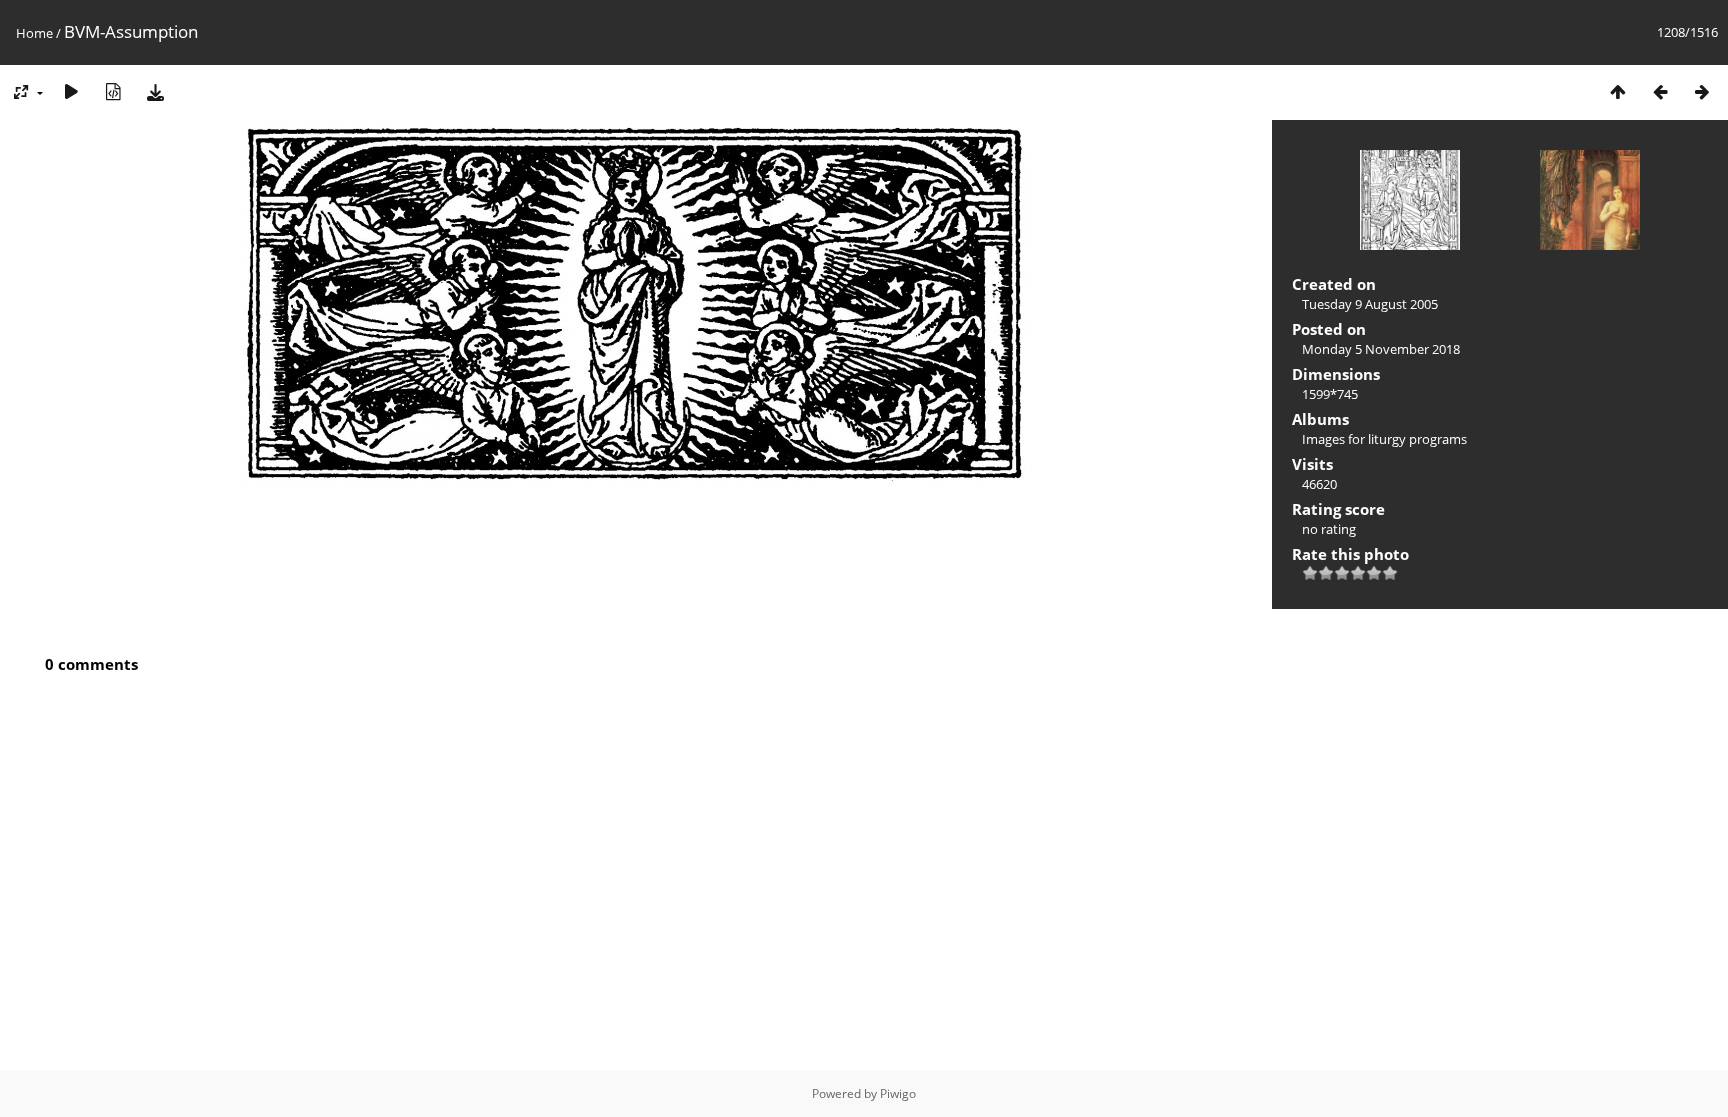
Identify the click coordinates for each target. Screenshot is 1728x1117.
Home (34, 33)
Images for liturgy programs (1384, 439)
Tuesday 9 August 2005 (1370, 304)
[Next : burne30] (1702, 91)
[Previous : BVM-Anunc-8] (1660, 91)
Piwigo (898, 1093)
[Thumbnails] (1618, 91)
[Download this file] (155, 91)
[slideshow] (71, 91)
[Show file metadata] (113, 91)
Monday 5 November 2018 (1381, 349)
